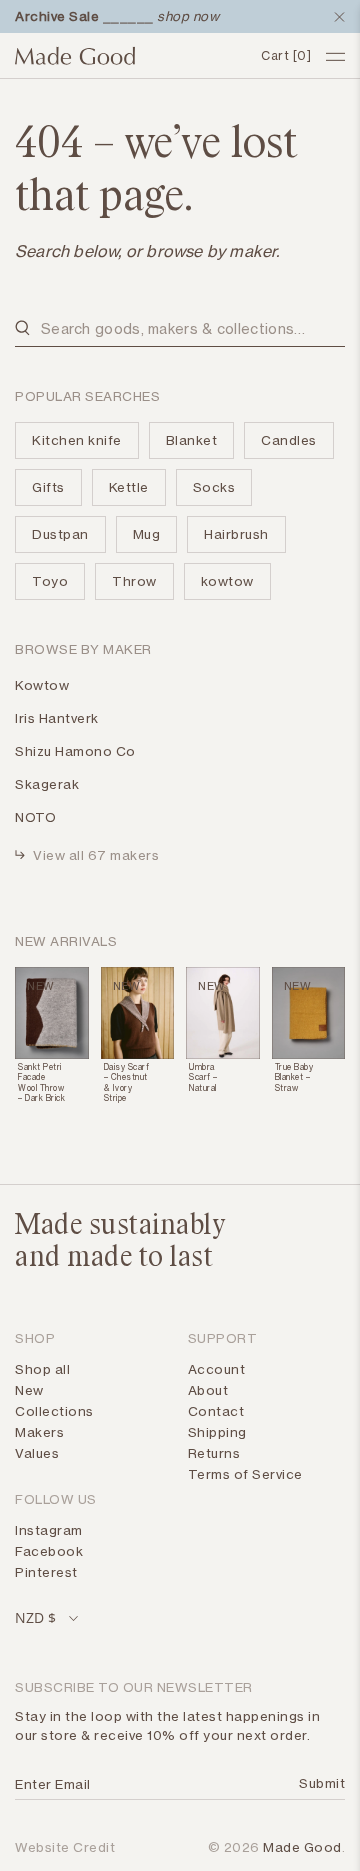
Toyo (50, 581)
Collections (54, 1411)
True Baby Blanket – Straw (294, 1077)
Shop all (42, 1369)
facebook (49, 1551)
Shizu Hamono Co (75, 751)
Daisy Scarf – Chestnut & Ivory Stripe (127, 1082)
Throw (134, 581)
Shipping (217, 1432)
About (208, 1390)
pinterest (46, 1572)
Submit (318, 1783)
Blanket (192, 440)
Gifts (48, 487)
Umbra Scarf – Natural (203, 1077)
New (29, 1390)
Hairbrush (236, 534)
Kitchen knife (77, 440)
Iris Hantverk (57, 718)
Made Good (302, 1847)
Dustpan (60, 534)
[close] (335, 17)
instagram (49, 1530)
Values (37, 1453)
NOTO (35, 817)
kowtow (227, 581)
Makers (39, 1432)
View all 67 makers (96, 855)
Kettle (129, 487)
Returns (214, 1453)
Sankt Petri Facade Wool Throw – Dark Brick (41, 1082)
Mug (147, 534)
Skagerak (47, 784)
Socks (214, 487)
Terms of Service (245, 1474)
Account (217, 1369)
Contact (216, 1411)
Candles (289, 440)
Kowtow (42, 685)
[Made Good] (130, 56)
